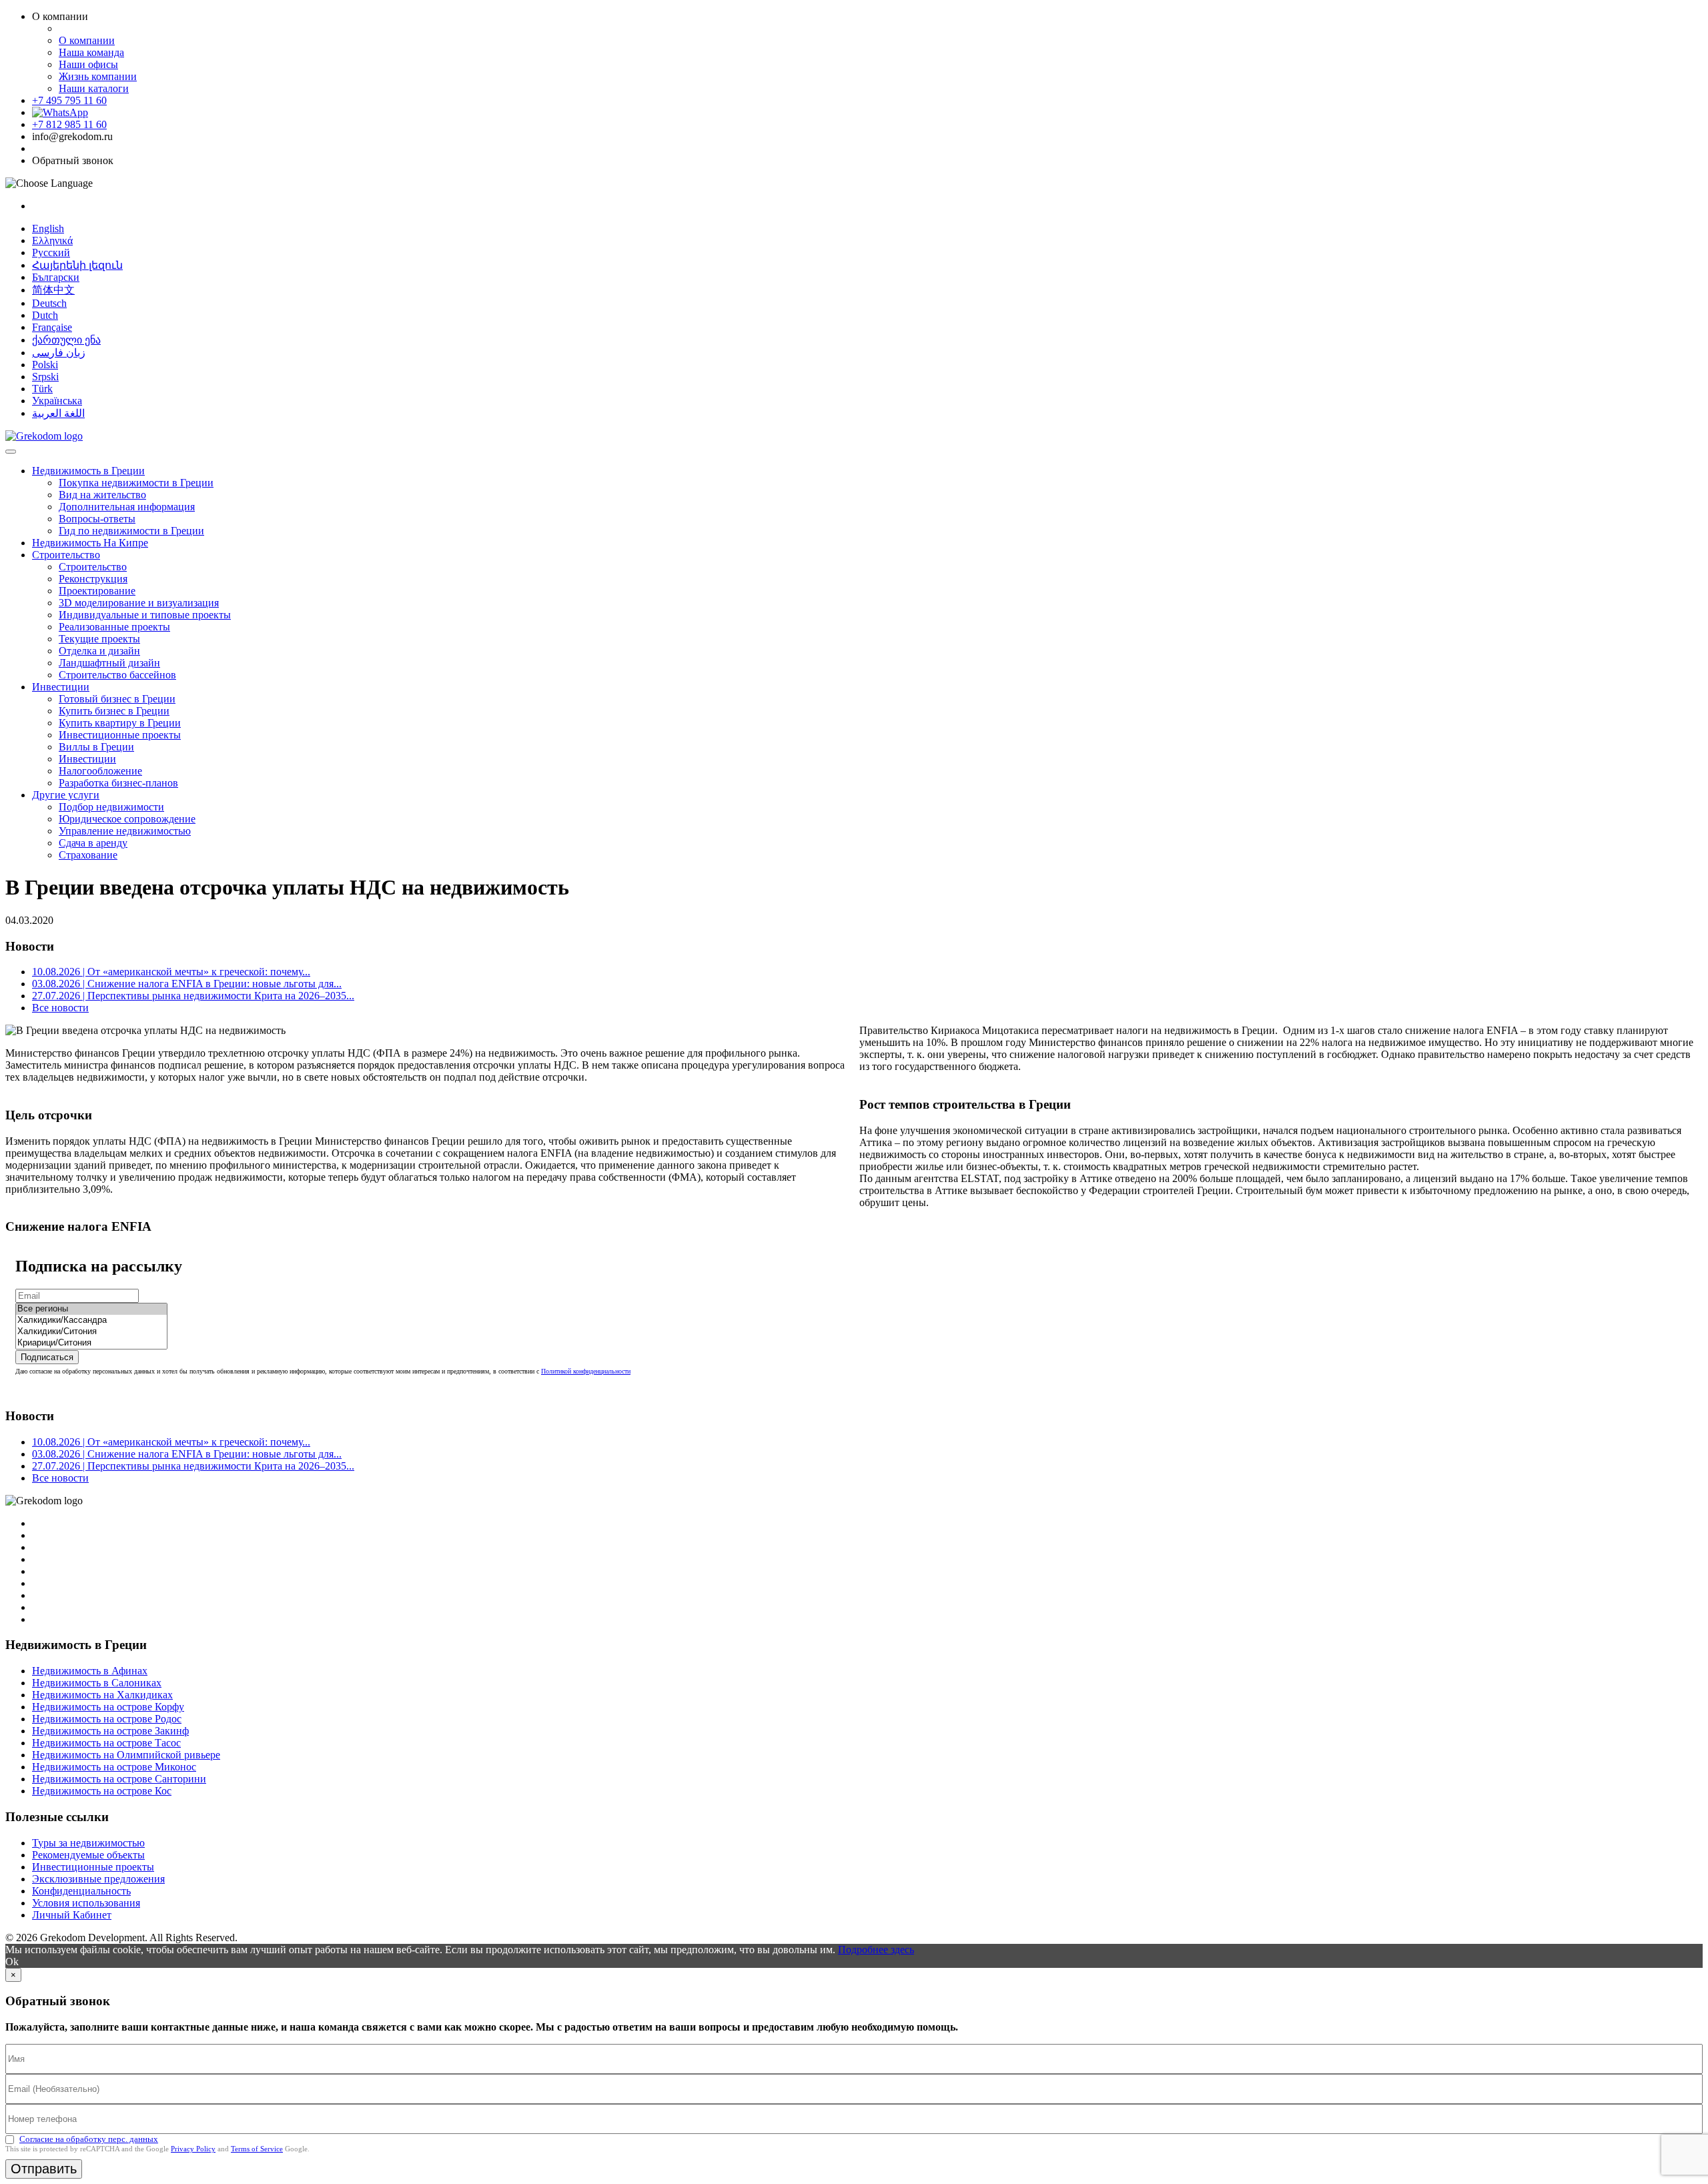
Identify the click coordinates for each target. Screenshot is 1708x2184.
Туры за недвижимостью (88, 1843)
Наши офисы (88, 64)
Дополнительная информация (127, 507)
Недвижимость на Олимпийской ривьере (126, 1755)
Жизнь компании (98, 76)
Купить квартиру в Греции (120, 723)
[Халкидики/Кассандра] (91, 1320)
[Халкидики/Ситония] (91, 1332)
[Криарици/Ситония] (91, 1343)
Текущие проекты (99, 639)
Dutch (45, 315)
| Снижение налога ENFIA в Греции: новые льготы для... (187, 984)
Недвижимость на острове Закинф (110, 1731)
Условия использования (86, 1903)
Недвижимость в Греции (88, 471)
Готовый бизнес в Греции (117, 699)
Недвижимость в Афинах (90, 1671)
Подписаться (47, 1357)
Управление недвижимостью (125, 831)
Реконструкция (93, 579)
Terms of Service (257, 2149)
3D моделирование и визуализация (139, 603)
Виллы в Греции (96, 747)
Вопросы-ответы (97, 519)
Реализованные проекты (114, 627)
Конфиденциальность (81, 1891)
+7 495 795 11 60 (69, 100)
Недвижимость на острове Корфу (108, 1707)
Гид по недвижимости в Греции (131, 531)
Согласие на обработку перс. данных (89, 2139)
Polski (45, 365)
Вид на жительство (102, 495)
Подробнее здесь (876, 1950)
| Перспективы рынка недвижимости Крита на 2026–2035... (193, 996)
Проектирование (97, 591)
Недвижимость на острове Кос (102, 1791)
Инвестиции (61, 687)
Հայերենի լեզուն (77, 265)
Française (52, 327)
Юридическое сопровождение (127, 819)
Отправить (44, 2169)
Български (56, 277)
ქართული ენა (66, 340)
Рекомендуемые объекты (88, 1855)
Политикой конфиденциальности (586, 1371)
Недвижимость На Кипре (90, 543)
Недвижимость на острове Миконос (114, 1767)
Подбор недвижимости (111, 807)
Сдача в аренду (93, 843)
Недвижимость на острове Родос (107, 1719)
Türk (42, 389)
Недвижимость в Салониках (97, 1683)
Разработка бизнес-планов (118, 783)
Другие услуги (66, 795)
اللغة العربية (58, 413)
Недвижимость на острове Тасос (106, 1743)
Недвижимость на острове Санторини (119, 1779)
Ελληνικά (52, 240)
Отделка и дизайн (99, 651)
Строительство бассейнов (117, 675)
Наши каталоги (94, 88)
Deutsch (49, 303)
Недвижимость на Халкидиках (102, 1695)
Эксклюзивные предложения (98, 1879)
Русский (51, 252)
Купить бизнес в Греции (114, 711)
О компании (87, 40)
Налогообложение (100, 771)
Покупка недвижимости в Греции (136, 483)
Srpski (45, 377)
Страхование (88, 855)
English (48, 228)
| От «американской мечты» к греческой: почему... (171, 972)
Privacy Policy (193, 2149)
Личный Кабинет (72, 1915)
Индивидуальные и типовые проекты (145, 615)
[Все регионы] (91, 1309)
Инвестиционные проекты (120, 735)
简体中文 (53, 290)
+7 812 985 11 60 (69, 124)
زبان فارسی (59, 353)
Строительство (66, 555)
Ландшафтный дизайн (109, 663)
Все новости (60, 1008)
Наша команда (91, 52)
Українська (57, 401)
